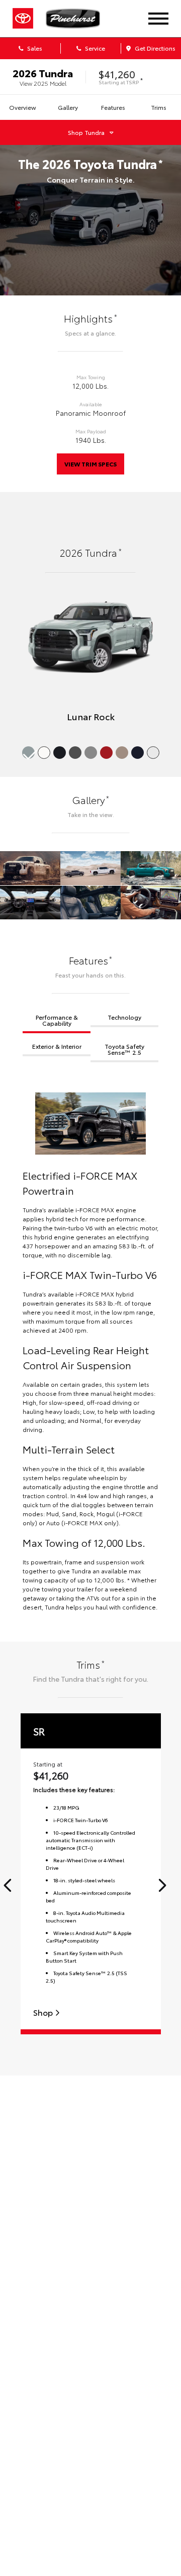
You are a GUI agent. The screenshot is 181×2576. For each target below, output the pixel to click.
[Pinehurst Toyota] (80, 19)
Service (94, 48)
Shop (44, 2012)
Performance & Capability (57, 1020)
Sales (34, 48)
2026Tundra (43, 73)
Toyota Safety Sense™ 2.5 (124, 1049)
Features (113, 107)
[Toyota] (23, 19)
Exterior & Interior (57, 1046)
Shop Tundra (86, 132)
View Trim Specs (90, 464)
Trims (159, 107)
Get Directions (154, 48)
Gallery (68, 107)
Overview (23, 107)
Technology (124, 1017)
